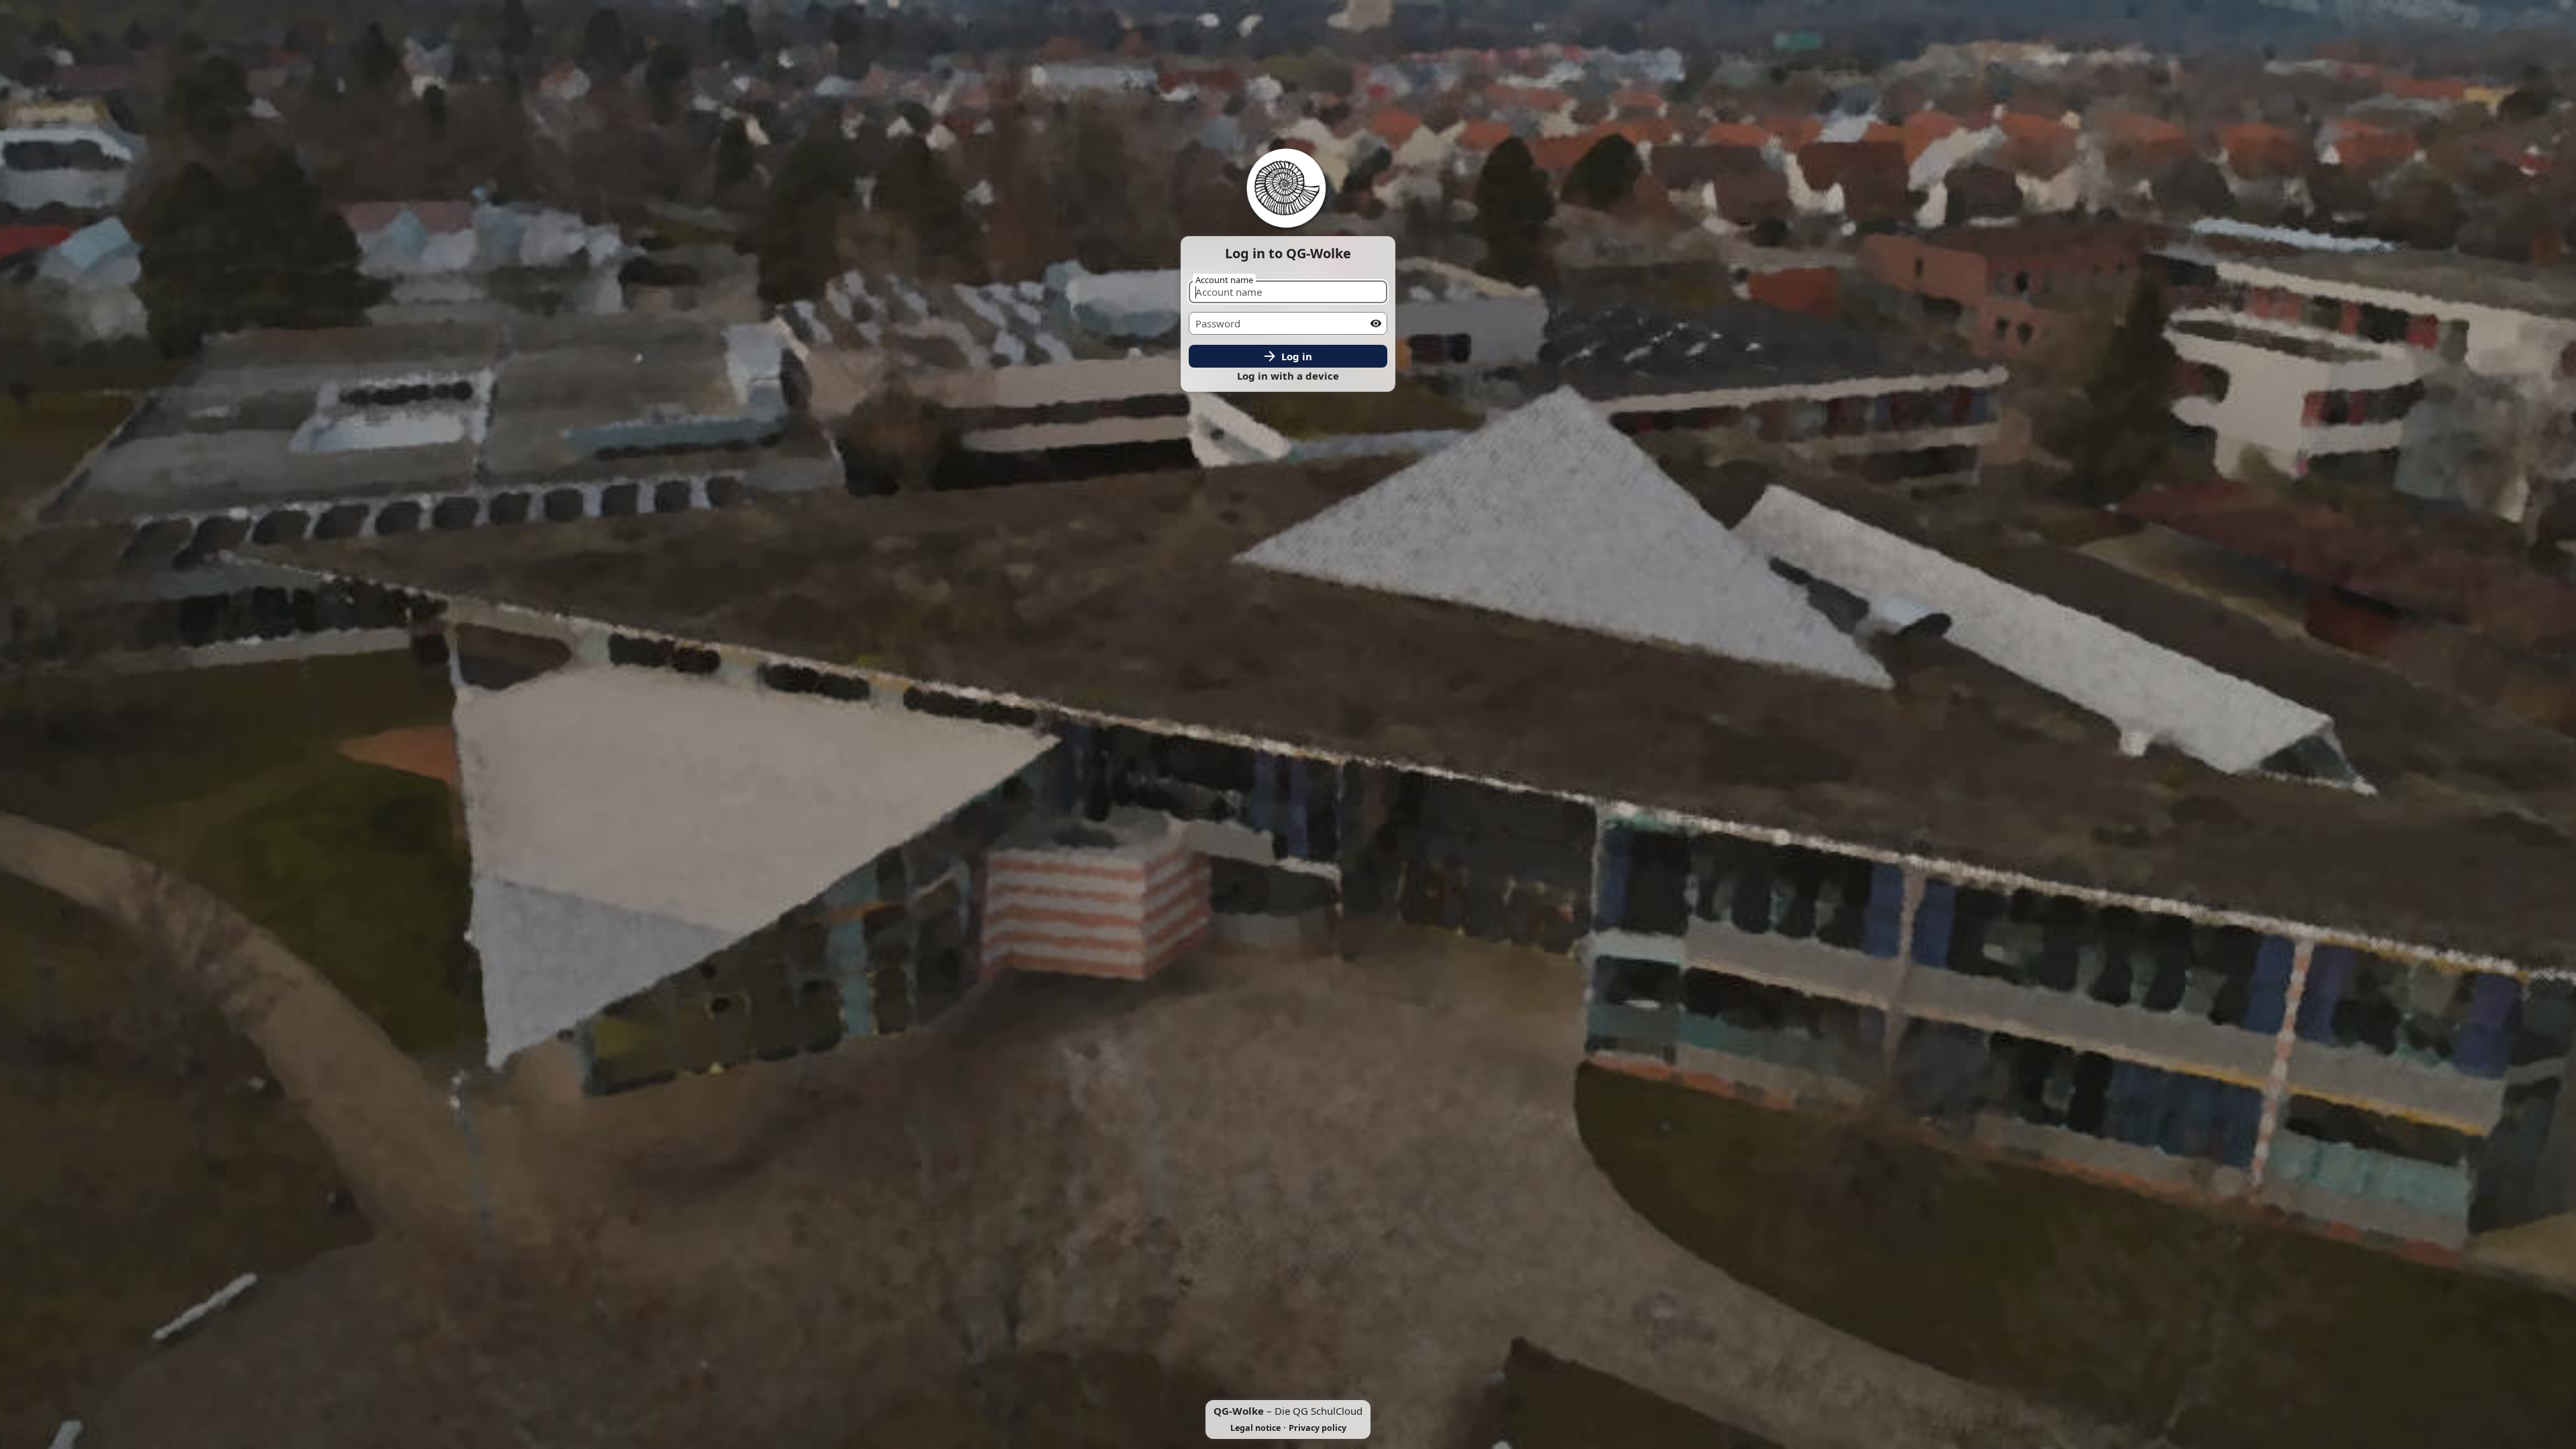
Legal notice (1255, 1428)
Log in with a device (1288, 376)
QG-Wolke (1239, 1411)
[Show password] (1376, 323)
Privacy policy (1318, 1428)
